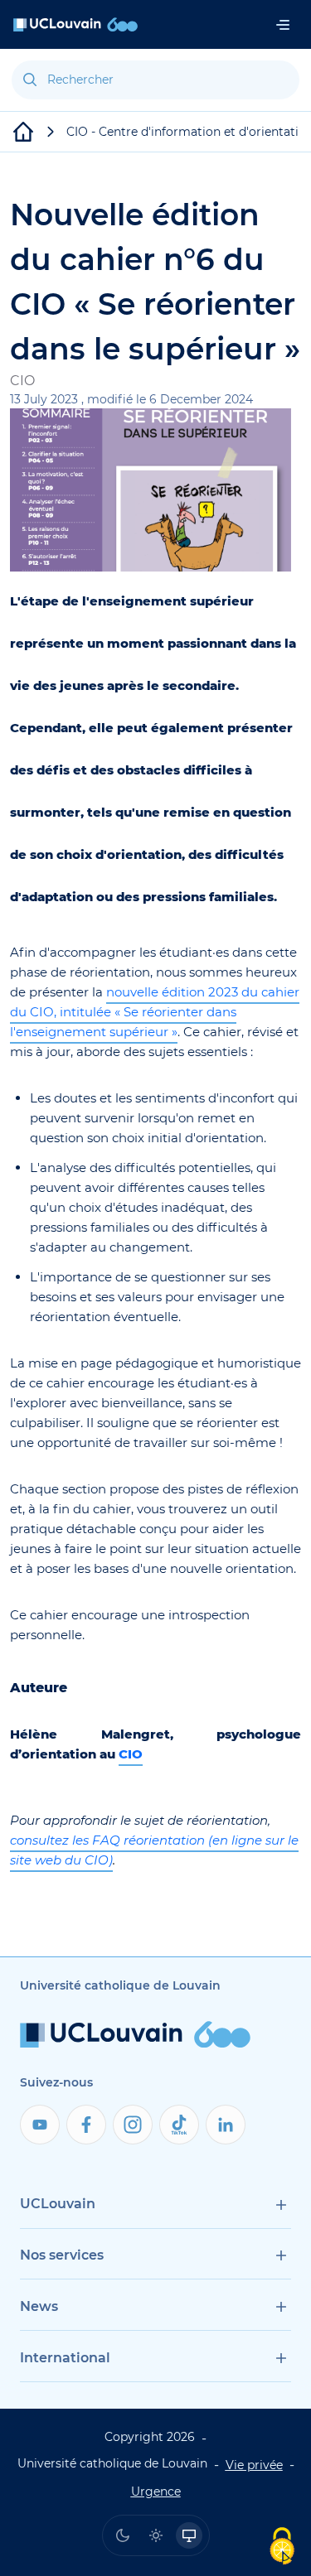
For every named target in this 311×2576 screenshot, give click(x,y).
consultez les (51, 1840)
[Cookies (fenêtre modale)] (282, 2547)
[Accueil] (75, 24)
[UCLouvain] (23, 132)
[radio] (123, 2535)
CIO (131, 1754)
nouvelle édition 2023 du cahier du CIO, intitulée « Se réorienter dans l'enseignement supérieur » (155, 1012)
